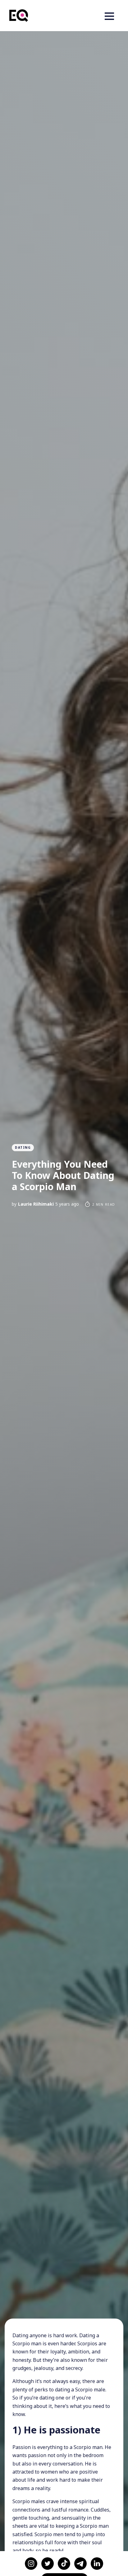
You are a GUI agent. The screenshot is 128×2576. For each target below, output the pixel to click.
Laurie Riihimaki (36, 1204)
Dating (23, 1147)
